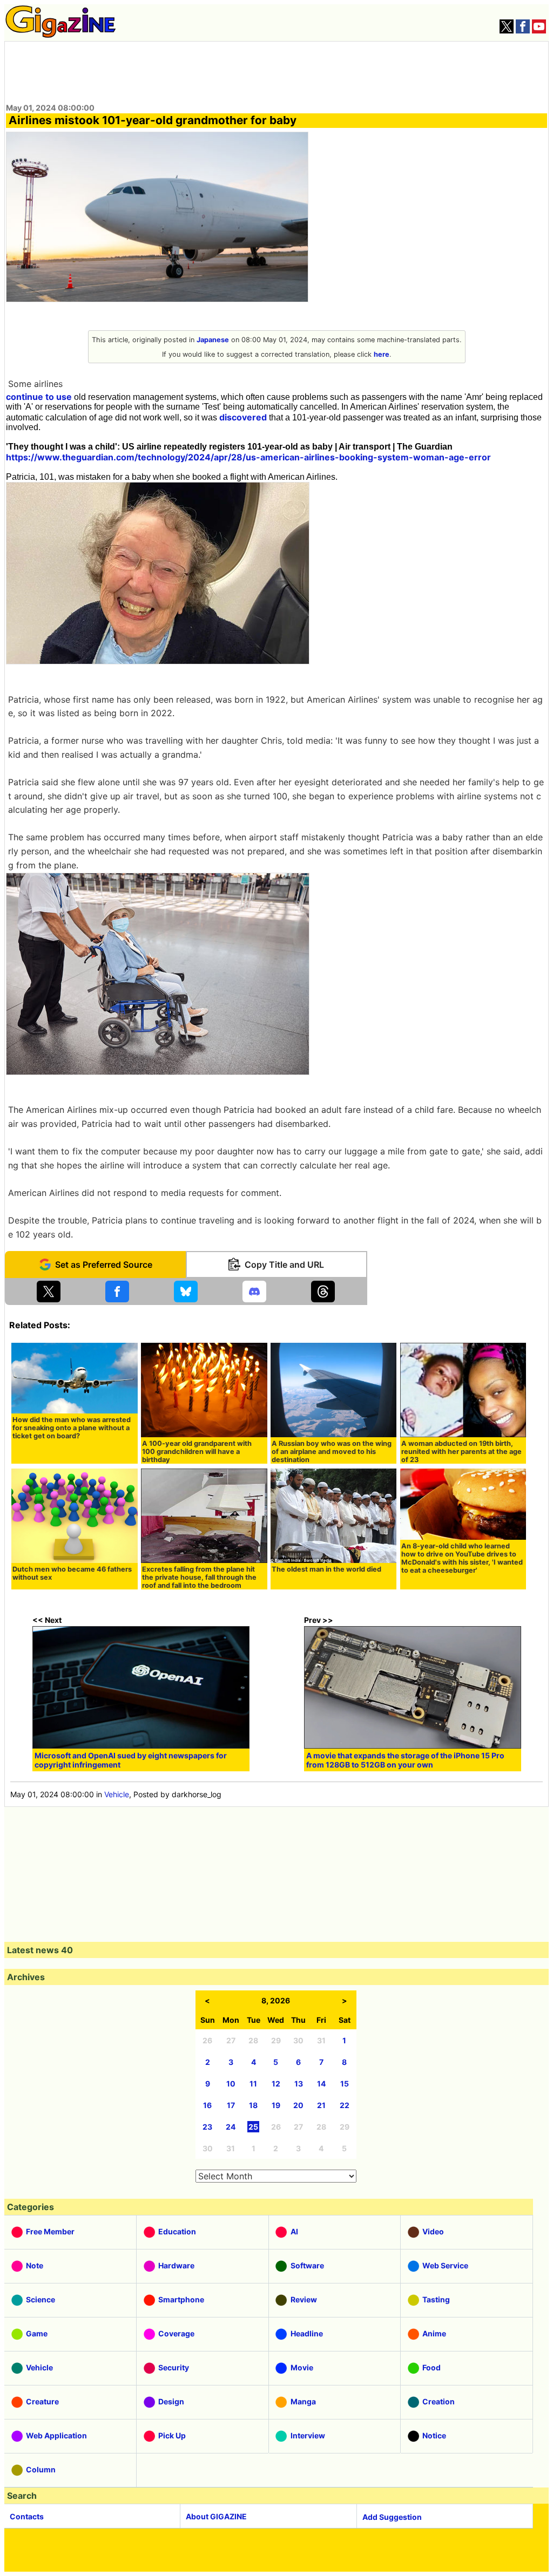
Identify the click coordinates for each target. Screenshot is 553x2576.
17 (231, 2105)
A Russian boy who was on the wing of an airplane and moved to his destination (332, 1452)
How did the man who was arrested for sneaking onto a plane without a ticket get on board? (72, 1428)
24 (231, 2127)
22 (345, 2105)
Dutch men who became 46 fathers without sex (72, 1573)
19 (276, 2105)
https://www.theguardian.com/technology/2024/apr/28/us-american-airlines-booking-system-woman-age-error (248, 457)
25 (253, 2127)
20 (298, 2105)
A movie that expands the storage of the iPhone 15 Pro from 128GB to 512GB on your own (405, 1760)
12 (276, 2084)
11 (253, 2084)
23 (207, 2127)
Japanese (213, 340)
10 (231, 2084)
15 (345, 2084)
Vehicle (117, 1794)
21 (321, 2105)
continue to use (39, 397)
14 (321, 2084)
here (382, 354)
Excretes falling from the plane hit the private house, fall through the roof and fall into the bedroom (199, 1577)
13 (299, 2084)
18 (253, 2105)
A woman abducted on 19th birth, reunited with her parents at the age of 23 (461, 1452)
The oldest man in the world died (326, 1569)
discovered (243, 417)
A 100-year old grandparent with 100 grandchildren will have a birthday (197, 1452)
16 (207, 2105)
